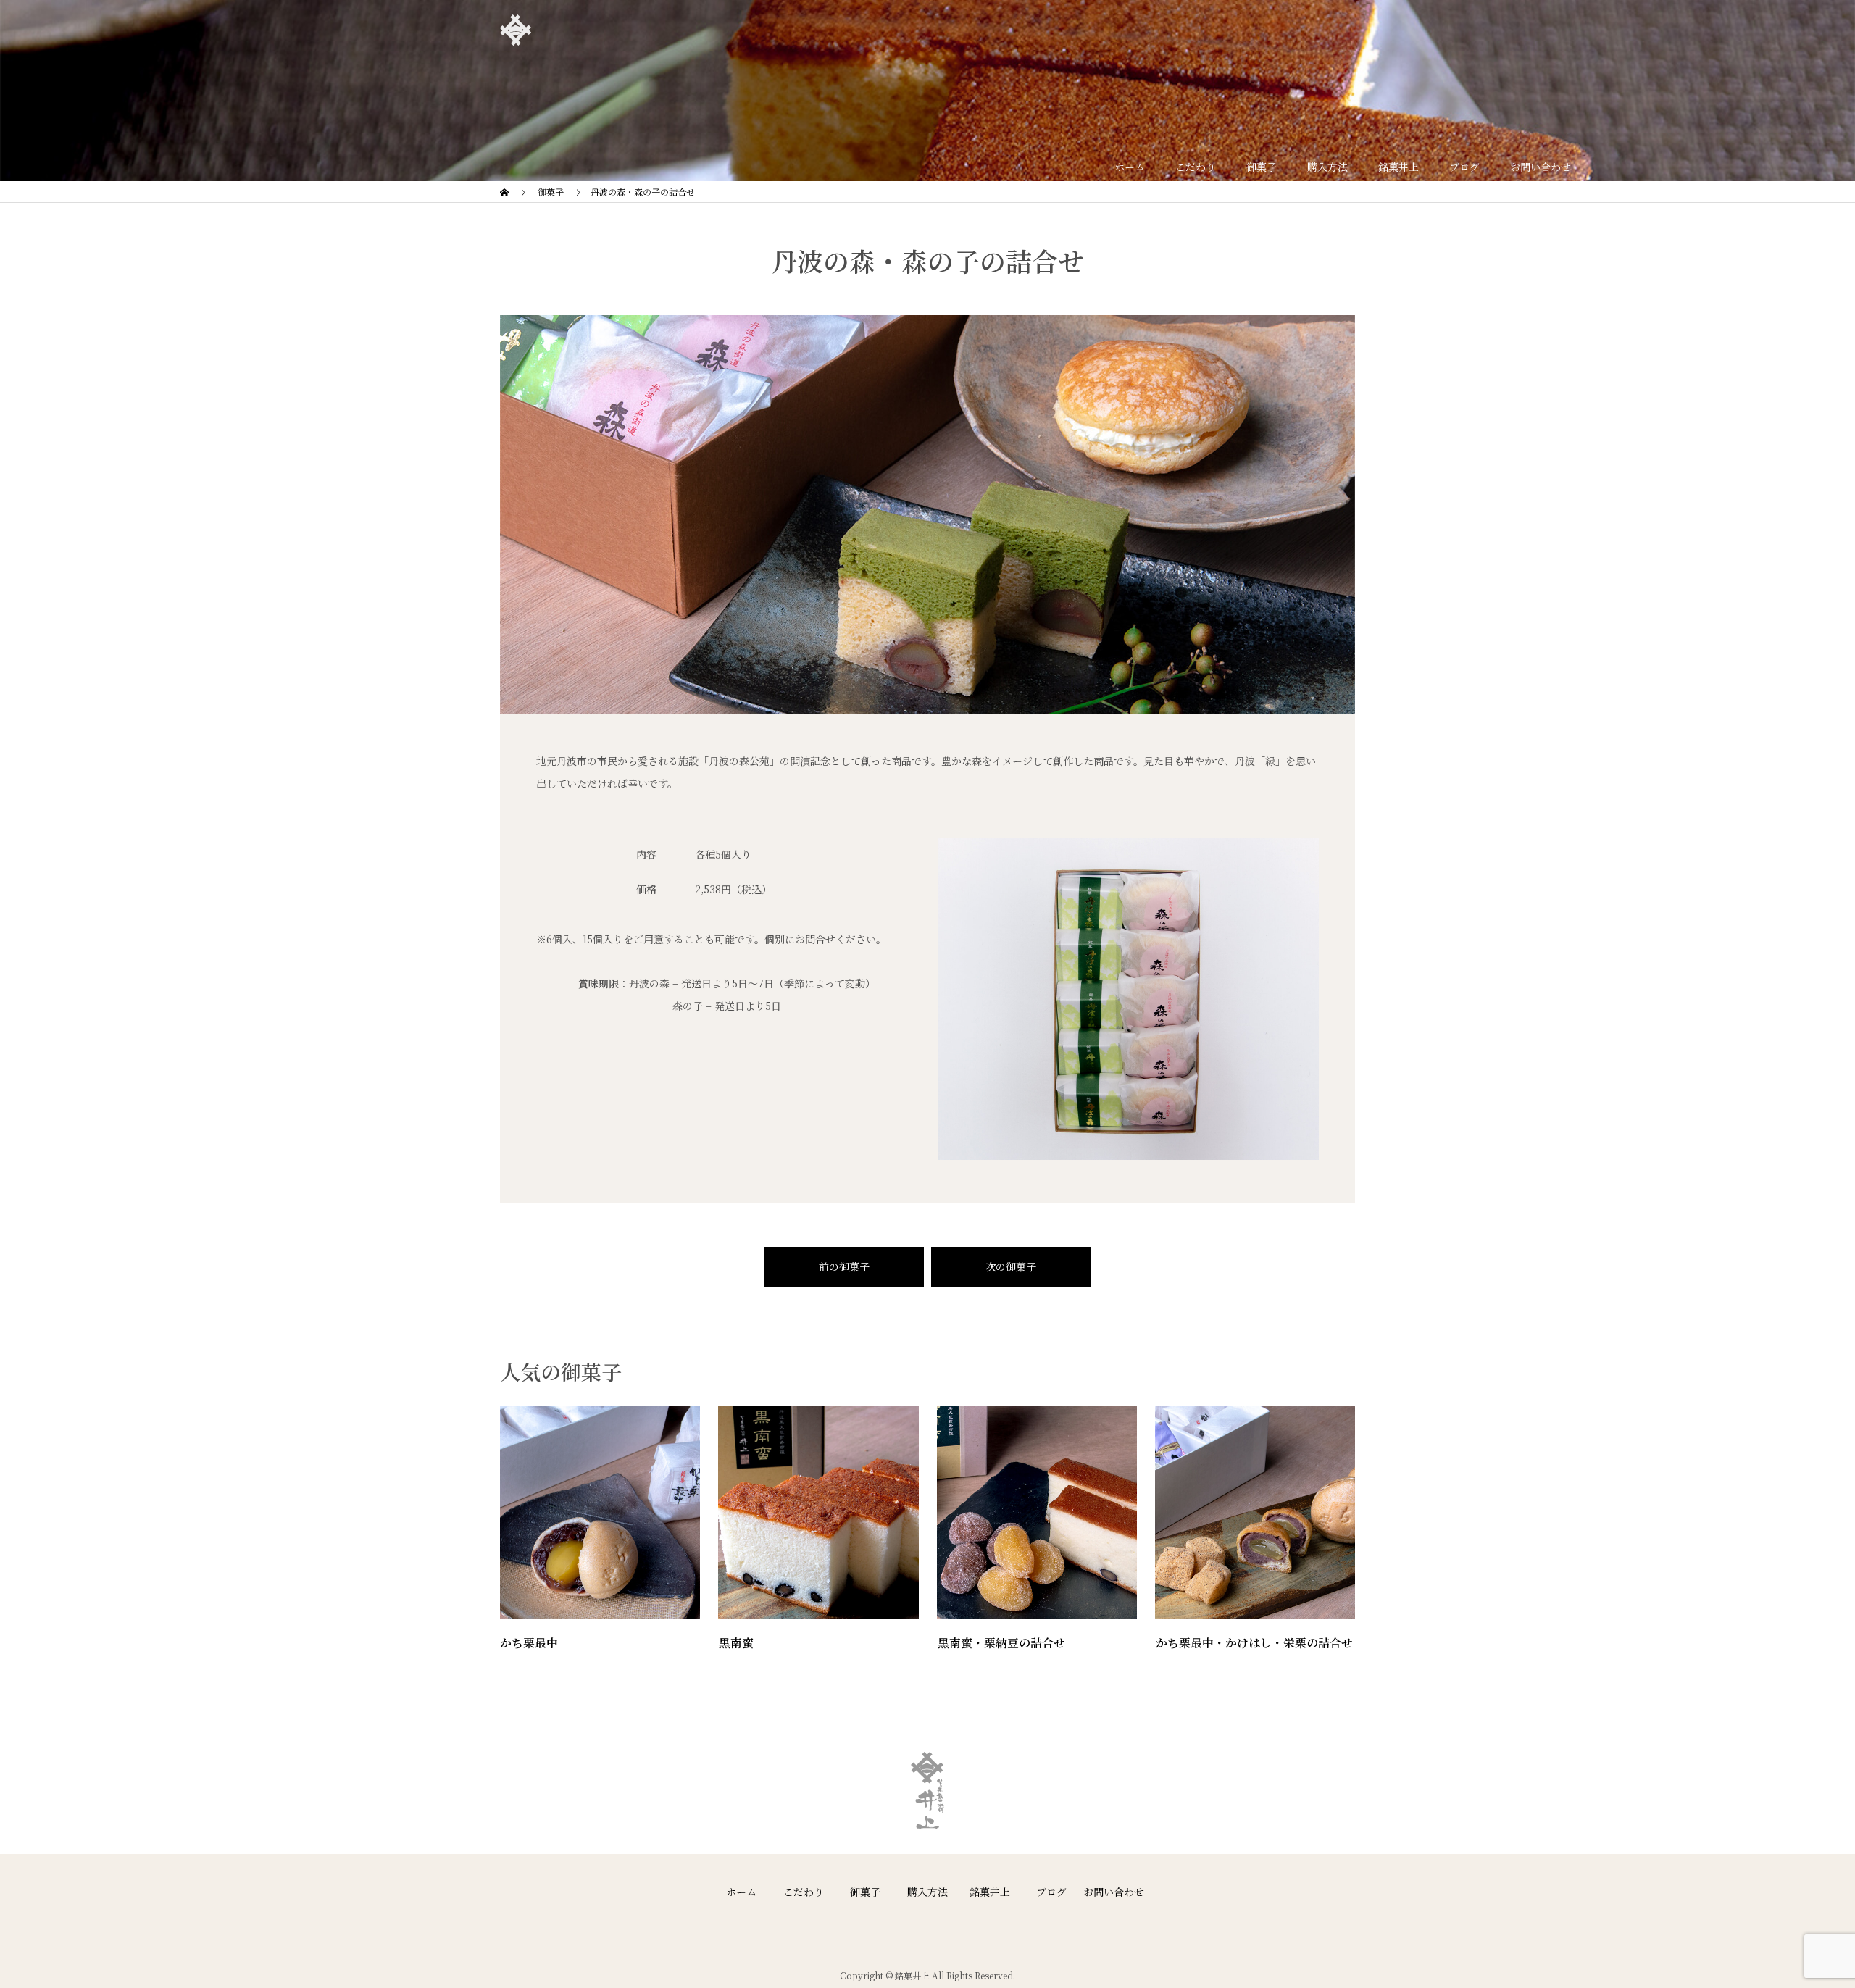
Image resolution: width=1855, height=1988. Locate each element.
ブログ (1051, 1892)
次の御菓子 (1011, 1266)
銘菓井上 (990, 1892)
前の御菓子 (844, 1266)
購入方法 (927, 1892)
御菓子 (865, 1892)
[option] (927, 518)
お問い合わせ (1114, 1892)
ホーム (741, 1892)
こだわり (804, 1892)
